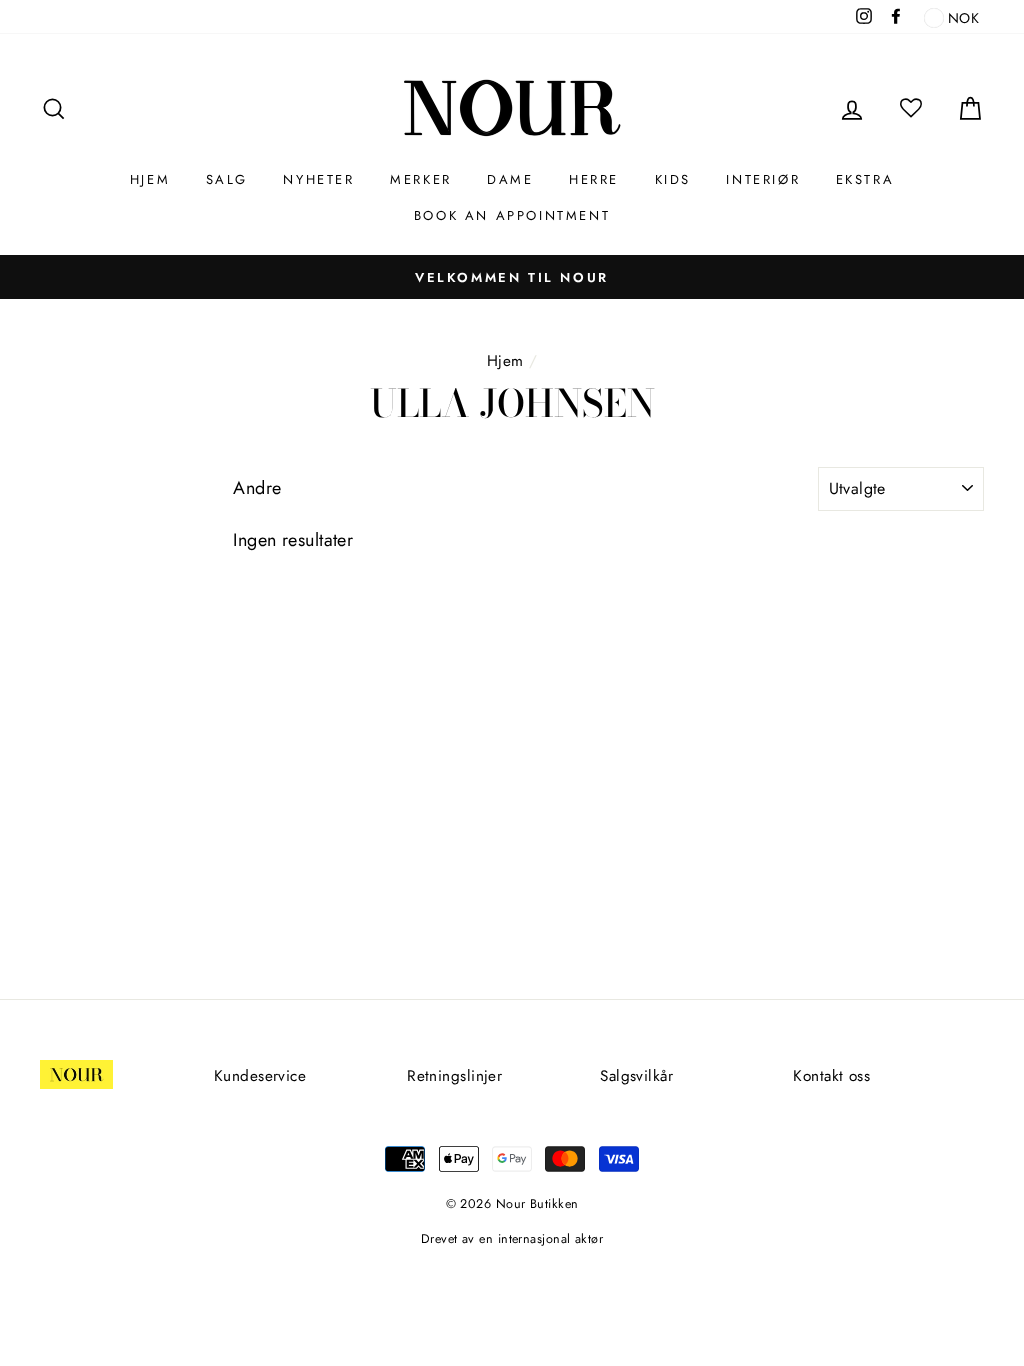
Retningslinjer (454, 1076)
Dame (510, 179)
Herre (594, 179)
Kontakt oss (831, 1076)
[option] (512, 277)
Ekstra (865, 179)
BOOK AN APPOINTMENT (512, 215)
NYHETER (318, 179)
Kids (673, 179)
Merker (421, 179)
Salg (227, 179)
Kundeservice (260, 1076)
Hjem (150, 179)
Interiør (763, 179)
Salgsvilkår (636, 1076)
